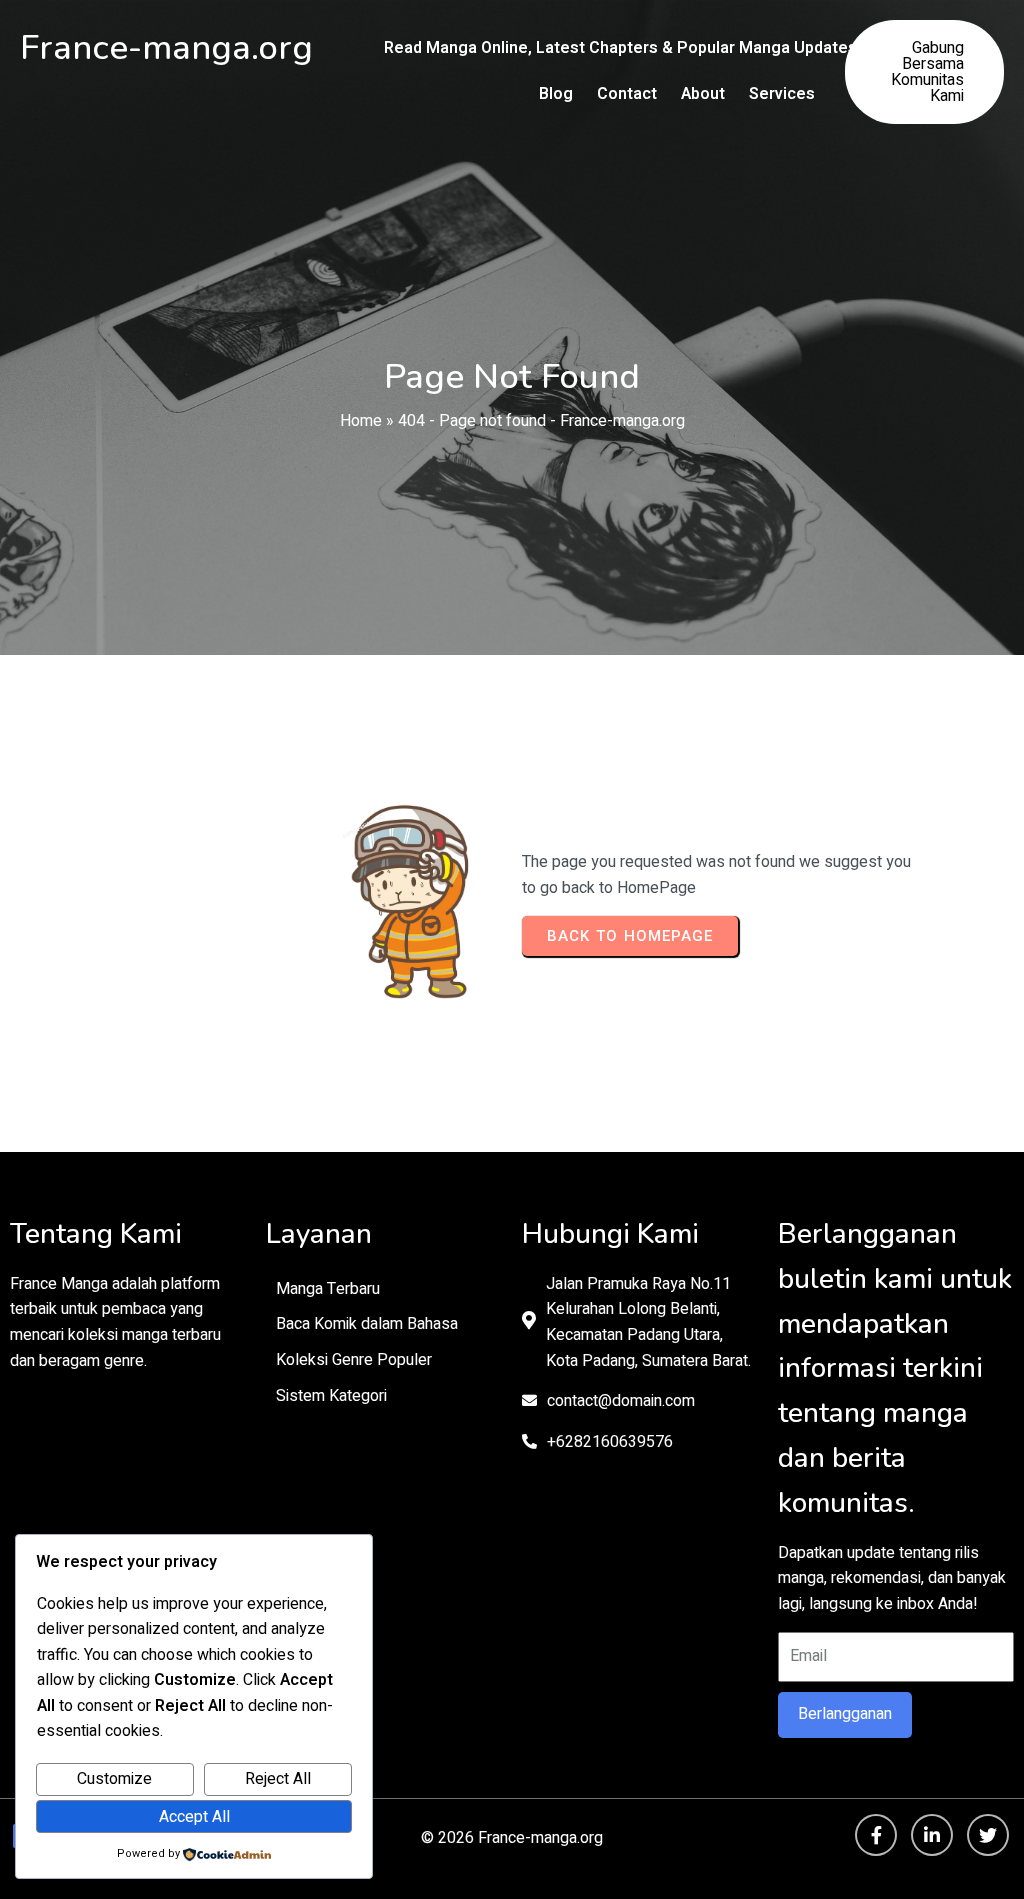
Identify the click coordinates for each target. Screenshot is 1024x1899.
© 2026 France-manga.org (512, 1838)
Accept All (194, 1817)
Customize (114, 1779)
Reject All (278, 1779)
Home (361, 421)
